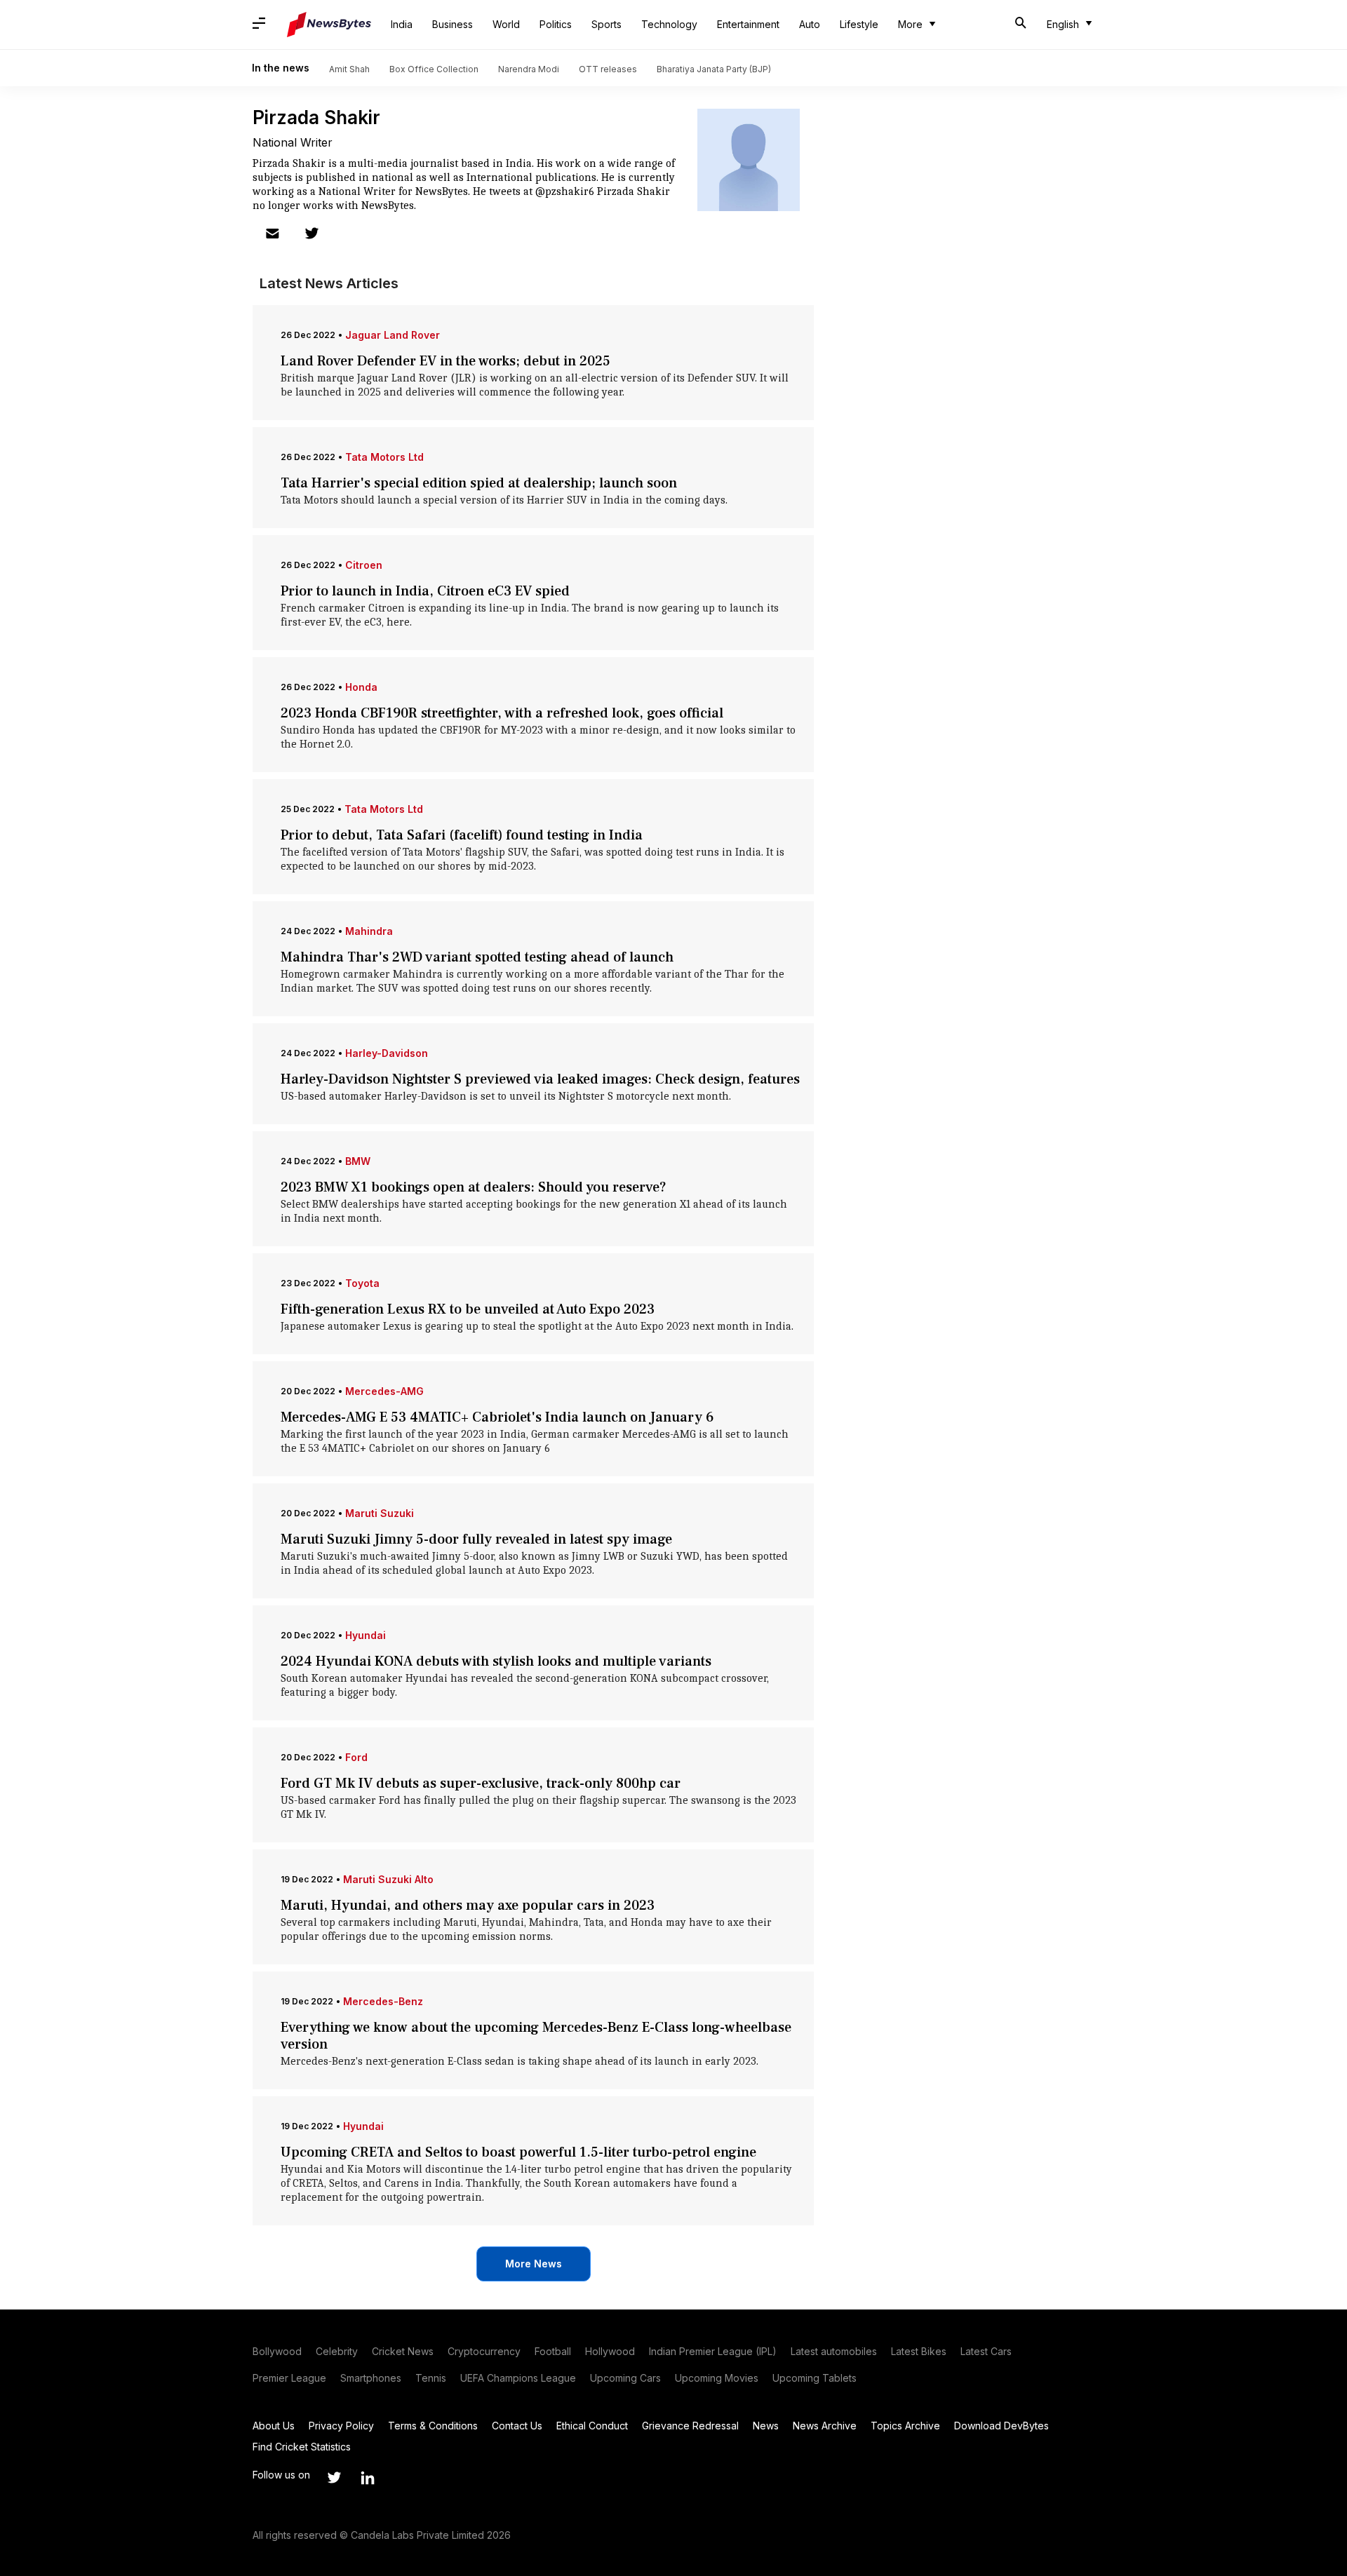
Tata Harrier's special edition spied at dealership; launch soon (479, 483)
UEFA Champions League (518, 2378)
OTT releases (608, 69)
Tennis (431, 2378)
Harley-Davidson (387, 1053)
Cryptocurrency (484, 2351)
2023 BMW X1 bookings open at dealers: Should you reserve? (474, 1187)
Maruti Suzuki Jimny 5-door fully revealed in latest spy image (476, 1539)
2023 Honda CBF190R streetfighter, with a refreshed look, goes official (502, 713)
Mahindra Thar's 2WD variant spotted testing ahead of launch (477, 957)
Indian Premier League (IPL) (713, 2351)
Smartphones (371, 2378)
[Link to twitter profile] (311, 234)
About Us (274, 2426)
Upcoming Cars (625, 2378)
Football (553, 2351)
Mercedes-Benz (383, 2001)
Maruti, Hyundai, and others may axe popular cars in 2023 (468, 1906)
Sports (607, 24)
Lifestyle (859, 24)
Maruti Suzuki (380, 1513)
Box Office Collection (434, 69)
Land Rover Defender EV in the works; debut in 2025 (445, 361)
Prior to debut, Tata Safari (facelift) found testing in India (462, 835)
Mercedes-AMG (384, 1391)
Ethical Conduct (592, 2426)
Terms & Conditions (433, 2426)
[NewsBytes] (329, 25)
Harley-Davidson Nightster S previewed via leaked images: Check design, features (540, 1079)
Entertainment (748, 24)
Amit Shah (349, 69)
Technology (669, 24)
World (506, 24)
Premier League (289, 2378)
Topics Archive (905, 2426)
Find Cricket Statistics (302, 2447)
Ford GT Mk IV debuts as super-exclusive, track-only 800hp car (481, 1783)
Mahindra (369, 931)
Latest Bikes (919, 2351)
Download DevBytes (1001, 2426)
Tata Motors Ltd (384, 457)
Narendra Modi (529, 69)
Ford (356, 1757)
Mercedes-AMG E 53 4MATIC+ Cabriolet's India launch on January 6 (497, 1417)
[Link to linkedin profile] (368, 2478)
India (402, 24)
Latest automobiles (834, 2351)
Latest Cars (986, 2351)
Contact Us (517, 2426)
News (766, 2426)
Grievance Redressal (690, 2426)
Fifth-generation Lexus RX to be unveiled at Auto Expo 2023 (468, 1309)
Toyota (362, 1283)
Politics (556, 24)
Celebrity (337, 2351)
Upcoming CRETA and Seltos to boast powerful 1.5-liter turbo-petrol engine (518, 2152)
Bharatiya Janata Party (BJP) (714, 69)
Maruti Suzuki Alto (388, 1879)
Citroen (364, 565)
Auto (810, 24)
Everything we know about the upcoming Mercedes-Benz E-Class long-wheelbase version (536, 2036)
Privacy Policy (341, 2426)
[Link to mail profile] (272, 234)
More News (534, 2264)
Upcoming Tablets (815, 2378)
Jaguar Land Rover (393, 335)
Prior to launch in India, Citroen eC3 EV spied (425, 591)
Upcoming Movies (717, 2378)
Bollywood (277, 2351)
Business (453, 24)
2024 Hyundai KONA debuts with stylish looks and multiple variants (496, 1661)
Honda (361, 687)
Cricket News (403, 2351)
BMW (358, 1161)
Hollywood (610, 2351)
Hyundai (366, 1635)
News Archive (825, 2426)
